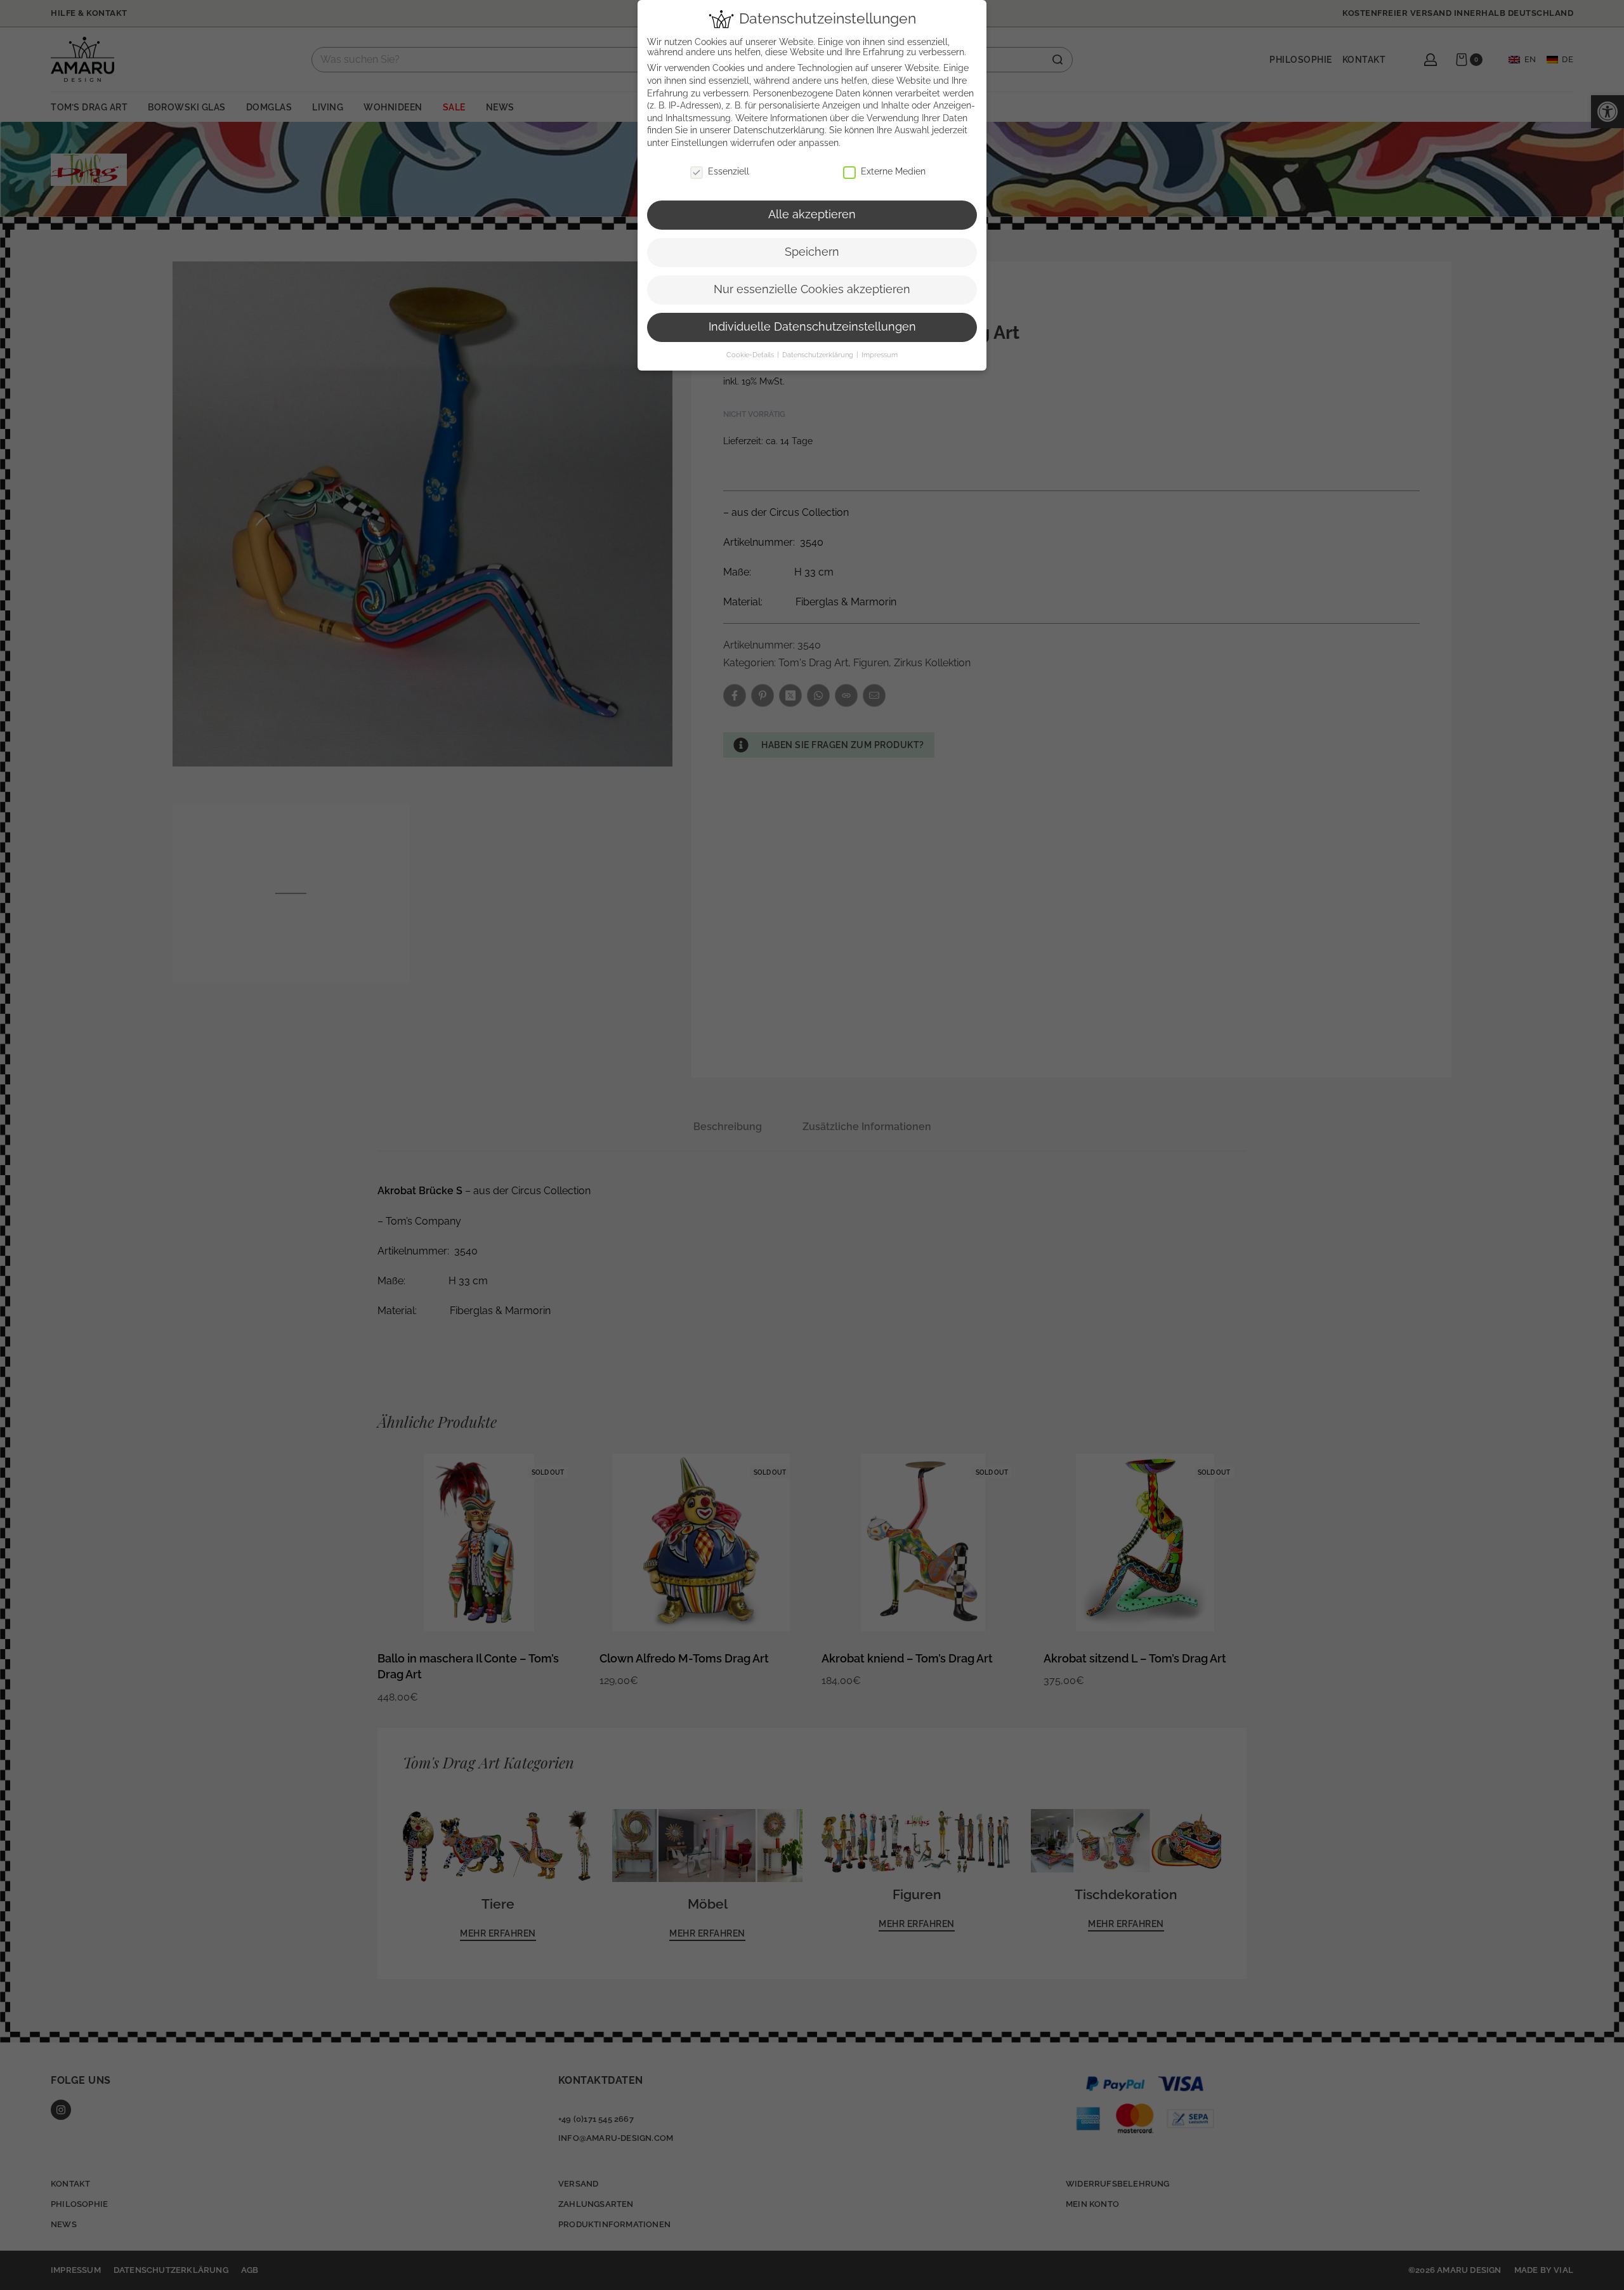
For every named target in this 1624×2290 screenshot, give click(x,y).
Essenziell (729, 171)
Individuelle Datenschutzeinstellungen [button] (812, 327)
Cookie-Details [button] (751, 355)
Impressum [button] (880, 355)
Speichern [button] (812, 252)
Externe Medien (893, 171)
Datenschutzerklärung (779, 130)
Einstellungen (699, 143)
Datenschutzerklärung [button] (819, 355)
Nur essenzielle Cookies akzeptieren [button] (812, 289)
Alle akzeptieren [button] (812, 214)
